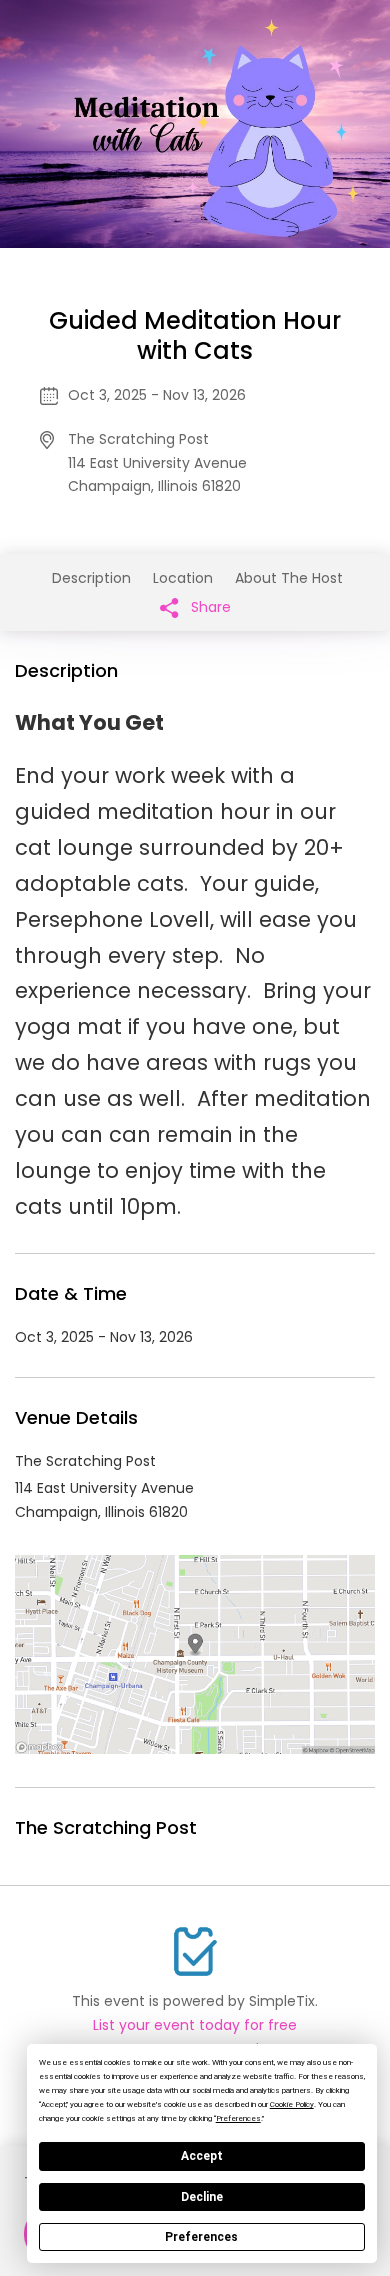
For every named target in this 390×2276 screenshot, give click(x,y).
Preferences (201, 2237)
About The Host (289, 578)
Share (209, 607)
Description (91, 578)
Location (183, 578)
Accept (202, 2156)
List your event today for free (195, 2025)
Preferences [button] (238, 2118)
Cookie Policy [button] (292, 2104)
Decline (202, 2197)
